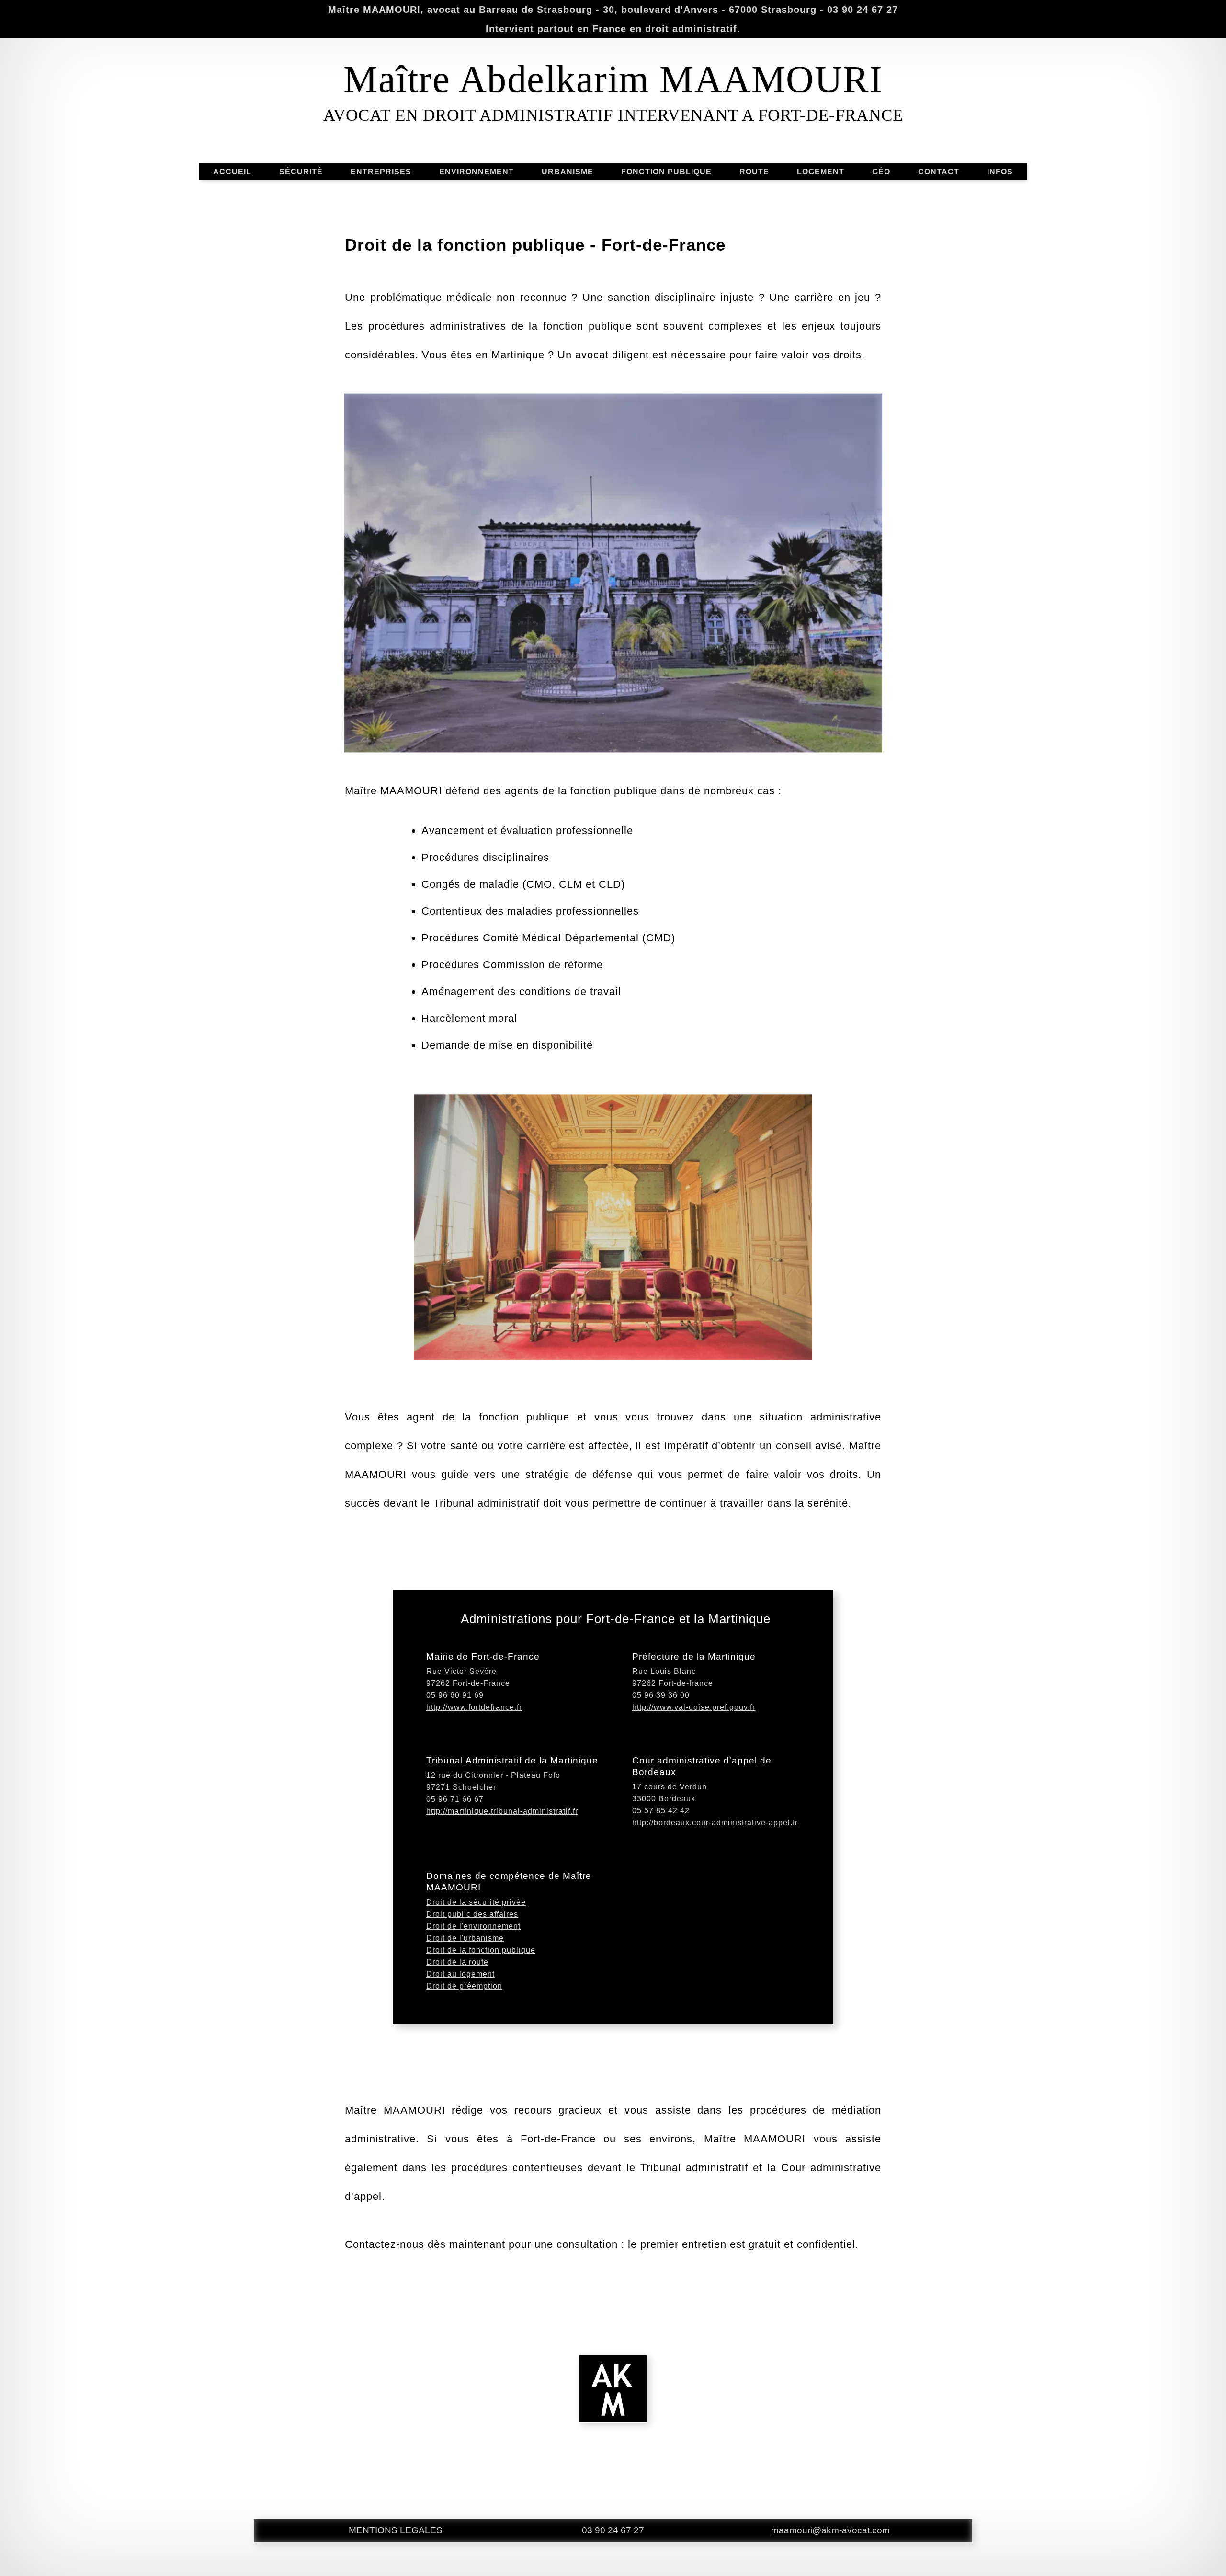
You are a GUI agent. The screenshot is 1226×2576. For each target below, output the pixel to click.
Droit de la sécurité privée (476, 1902)
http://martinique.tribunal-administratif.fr (502, 1811)
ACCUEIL (232, 172)
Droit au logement (460, 1974)
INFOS (1000, 172)
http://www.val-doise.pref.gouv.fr (694, 1707)
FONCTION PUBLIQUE (666, 172)
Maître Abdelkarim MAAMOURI (613, 79)
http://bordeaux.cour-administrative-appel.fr (715, 1823)
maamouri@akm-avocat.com (830, 2530)
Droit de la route (457, 1962)
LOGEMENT (821, 172)
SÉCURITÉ (301, 172)
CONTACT (939, 172)
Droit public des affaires (472, 1914)
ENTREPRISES (381, 172)
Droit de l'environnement (473, 1926)
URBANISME (568, 172)
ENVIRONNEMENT (477, 172)
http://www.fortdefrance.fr (474, 1707)
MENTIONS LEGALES (396, 2530)
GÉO (881, 172)
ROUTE (754, 172)
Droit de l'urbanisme (465, 1938)
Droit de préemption (464, 1986)
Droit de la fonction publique (481, 1950)
